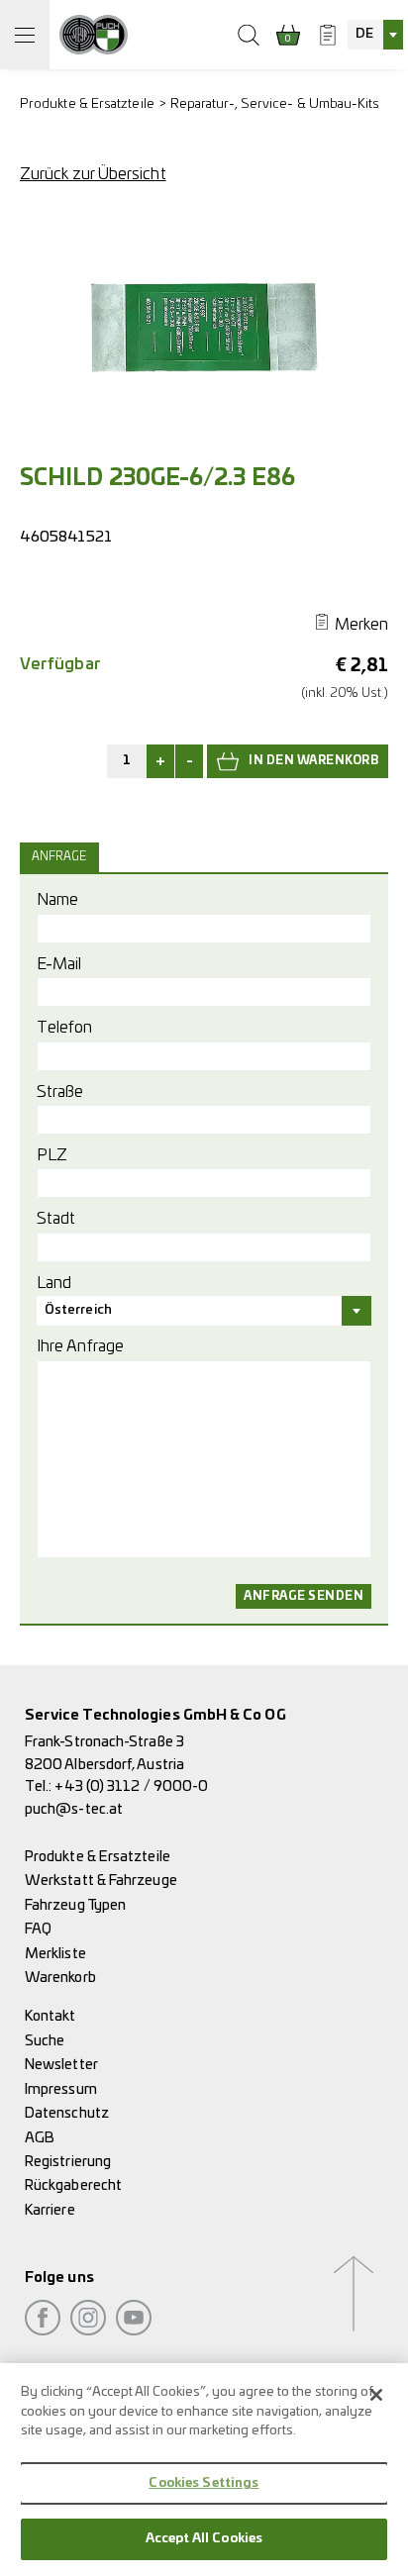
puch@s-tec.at (74, 1809)
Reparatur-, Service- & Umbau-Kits (275, 104)
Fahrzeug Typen (75, 1905)
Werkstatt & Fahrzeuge (101, 1881)
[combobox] (375, 35)
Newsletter (61, 2065)
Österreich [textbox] (78, 1310)
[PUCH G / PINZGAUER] (94, 35)
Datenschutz (67, 2113)
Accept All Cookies (204, 2539)
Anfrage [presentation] (59, 857)
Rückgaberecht (73, 2185)
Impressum (61, 2089)
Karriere (50, 2210)
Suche (45, 2041)
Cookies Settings (204, 2483)
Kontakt (51, 2016)
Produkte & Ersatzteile (87, 104)
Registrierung (68, 2162)
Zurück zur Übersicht (93, 174)
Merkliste (55, 1954)
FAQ (38, 1929)
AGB (40, 2138)
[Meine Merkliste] (328, 35)
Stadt (56, 1219)
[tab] (62, 857)
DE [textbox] (364, 34)
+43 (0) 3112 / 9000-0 (131, 1786)
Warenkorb (60, 1978)
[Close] (376, 2395)
